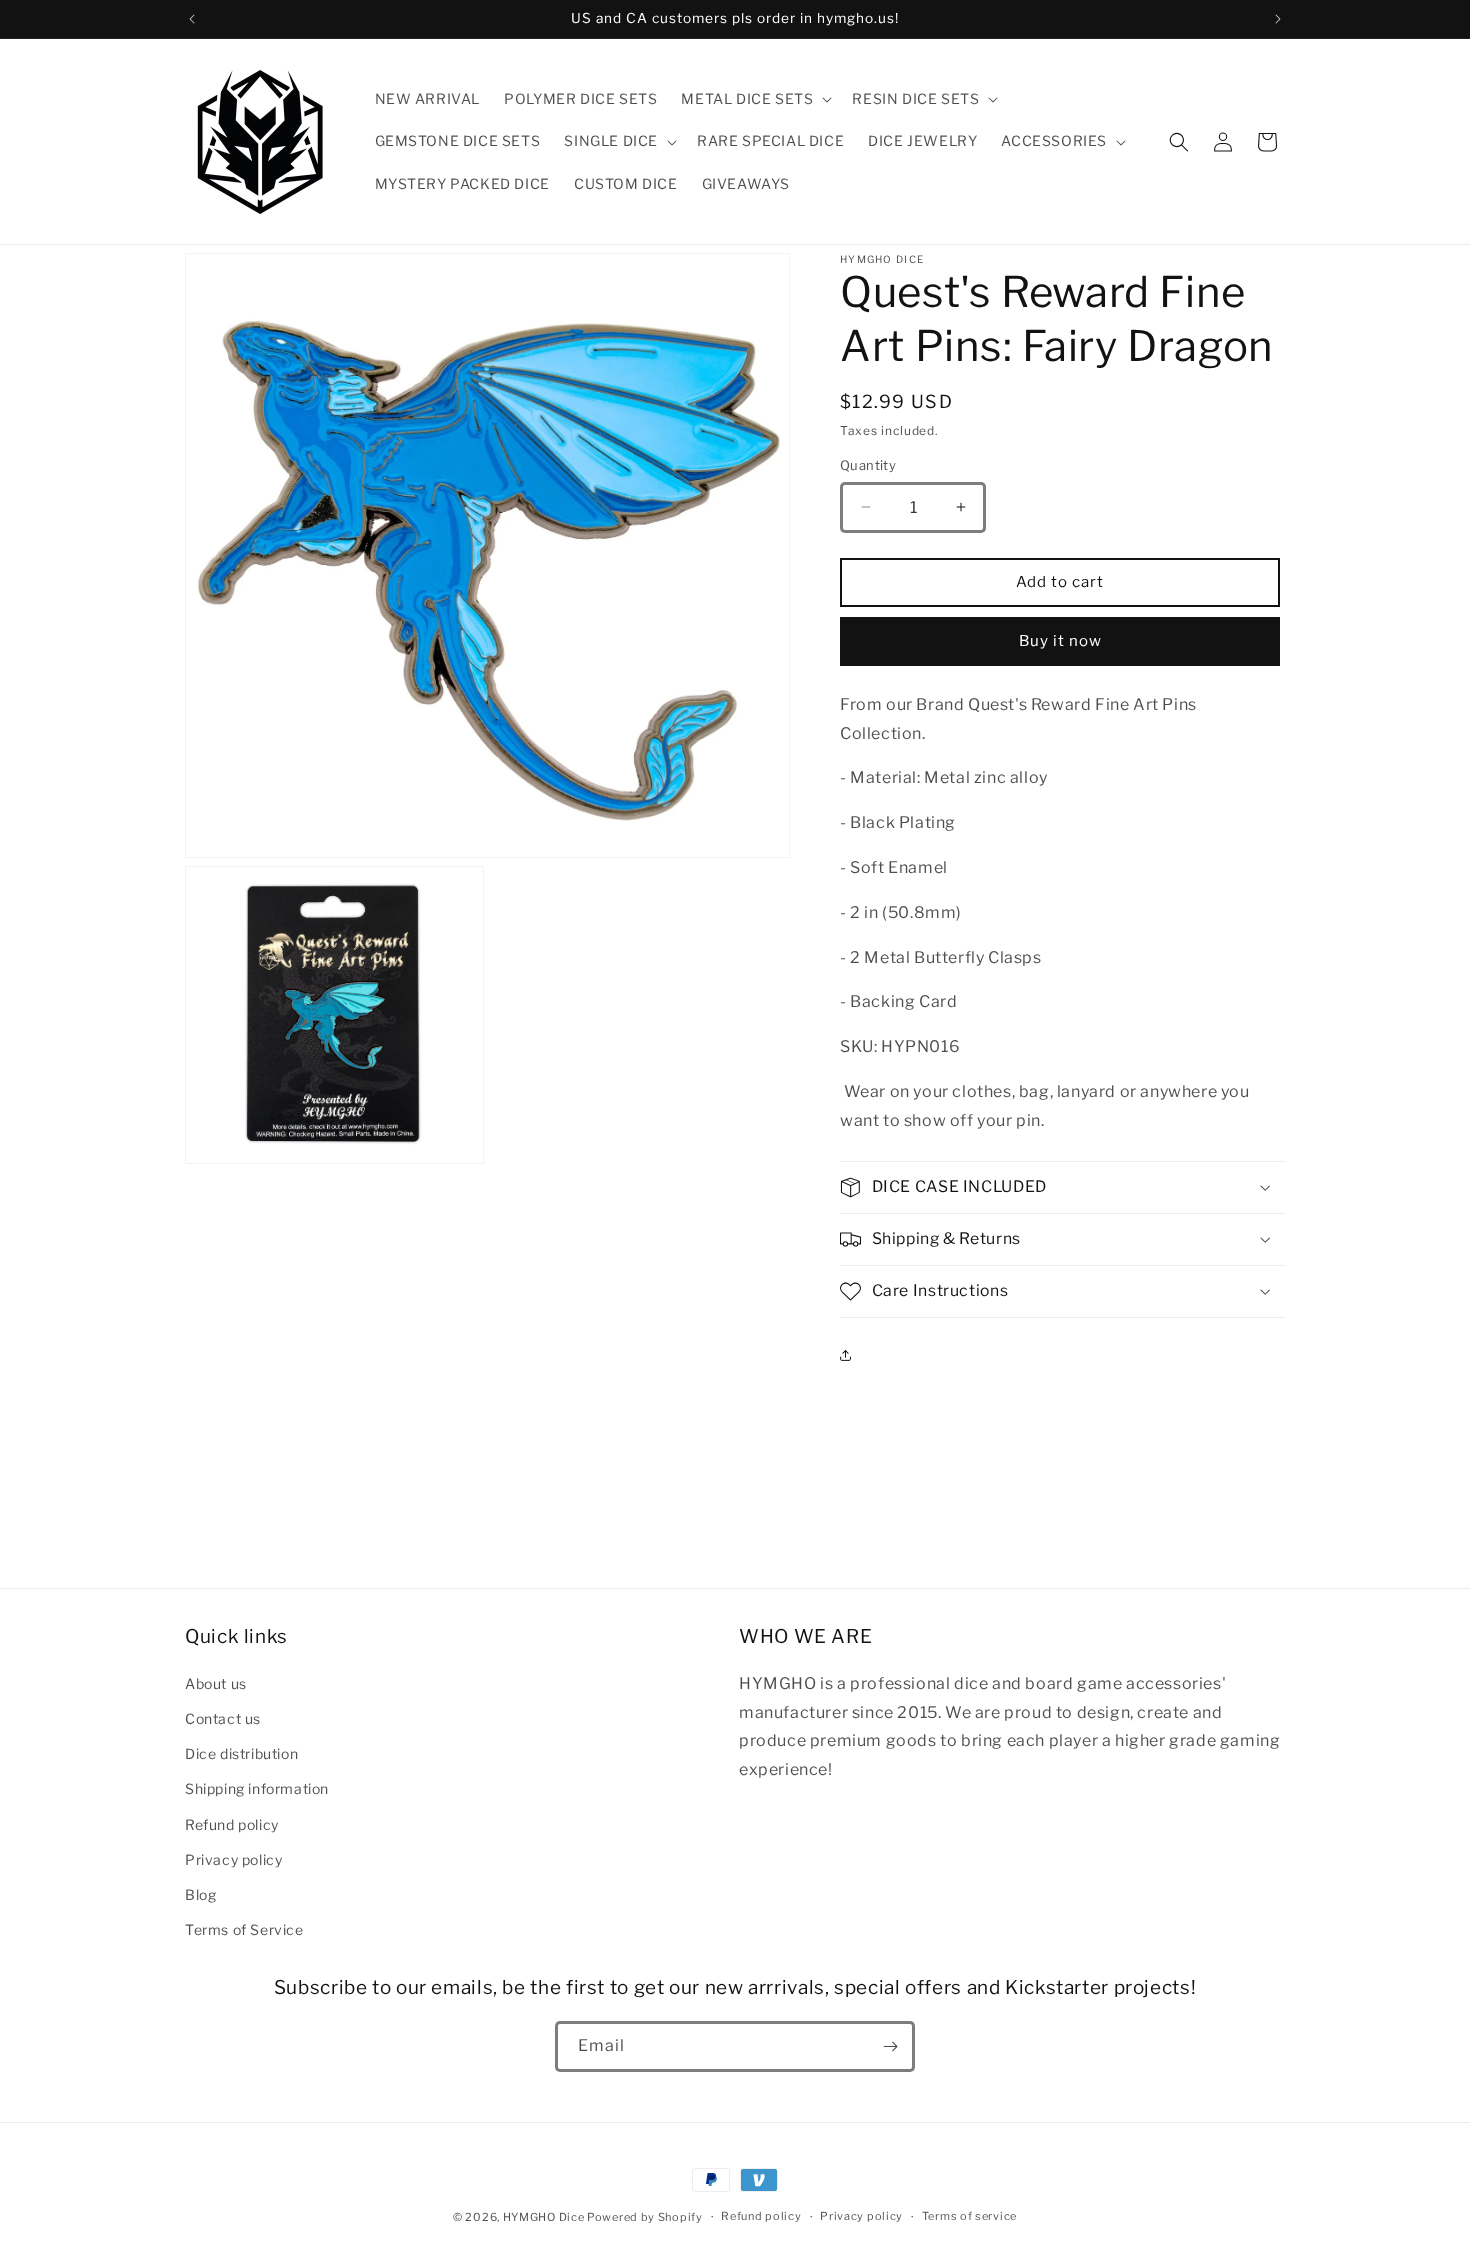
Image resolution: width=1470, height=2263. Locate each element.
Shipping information (257, 1788)
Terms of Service (244, 1928)
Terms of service (969, 2217)
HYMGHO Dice (545, 2217)
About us (216, 1682)
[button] (754, 99)
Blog (200, 1893)
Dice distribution (241, 1752)
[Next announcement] (1278, 19)
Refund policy (232, 1823)
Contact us (223, 1717)
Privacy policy (233, 1858)
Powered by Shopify (645, 2217)
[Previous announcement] (192, 19)
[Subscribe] (890, 2046)
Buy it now (1060, 641)
